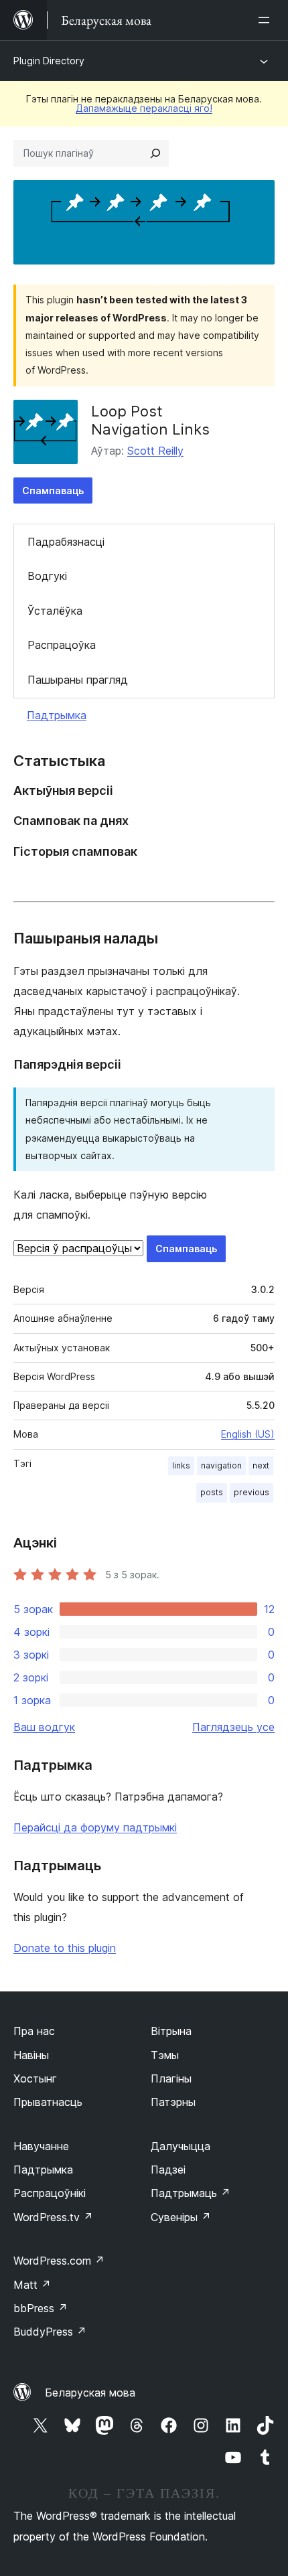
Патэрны (173, 2102)
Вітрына (171, 2031)
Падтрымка (57, 715)
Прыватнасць (48, 2102)
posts (212, 1492)
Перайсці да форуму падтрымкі (95, 1827)
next (261, 1465)
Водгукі (47, 576)
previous (251, 1492)
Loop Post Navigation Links (150, 420)
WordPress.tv (53, 2217)
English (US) (248, 1434)
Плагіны (171, 2078)
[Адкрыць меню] (267, 20)
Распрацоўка (62, 645)
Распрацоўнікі (50, 2193)
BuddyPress (50, 2332)
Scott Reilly (155, 451)
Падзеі (168, 2170)
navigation (221, 1465)
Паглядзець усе (233, 1727)
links (181, 1465)
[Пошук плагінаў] (155, 153)
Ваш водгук (44, 1727)
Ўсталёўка (55, 611)
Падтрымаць (191, 2193)
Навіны (31, 2055)
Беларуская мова (90, 2393)
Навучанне (41, 2146)
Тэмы (165, 2055)
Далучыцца (181, 2146)
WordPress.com (59, 2261)
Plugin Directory (49, 61)
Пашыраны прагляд (78, 680)
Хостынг (35, 2078)
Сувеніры (181, 2217)
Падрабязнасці (66, 542)
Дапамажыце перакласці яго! (144, 108)
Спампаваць (53, 490)
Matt (32, 2285)
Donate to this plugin (65, 1948)
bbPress (41, 2308)
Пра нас (34, 2031)
